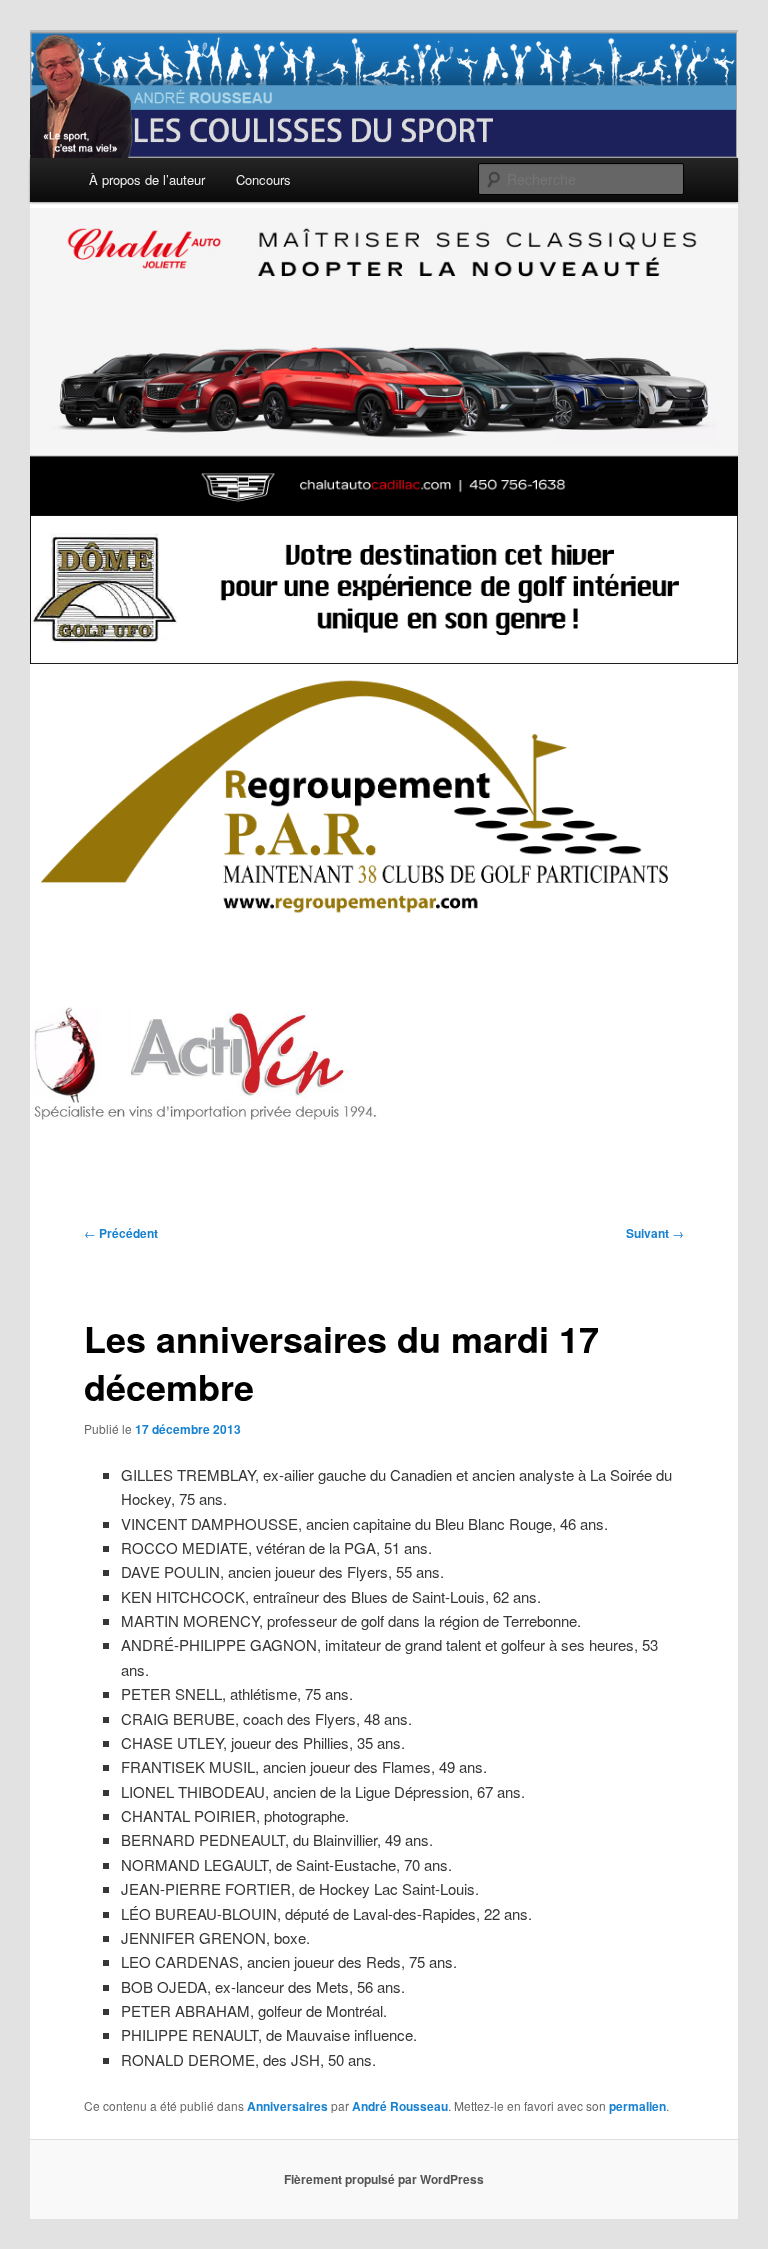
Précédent (121, 1233)
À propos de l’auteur (147, 179)
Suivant (655, 1233)
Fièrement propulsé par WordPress (384, 2179)
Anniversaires (287, 2106)
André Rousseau (400, 2106)
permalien (637, 2106)
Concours (263, 179)
